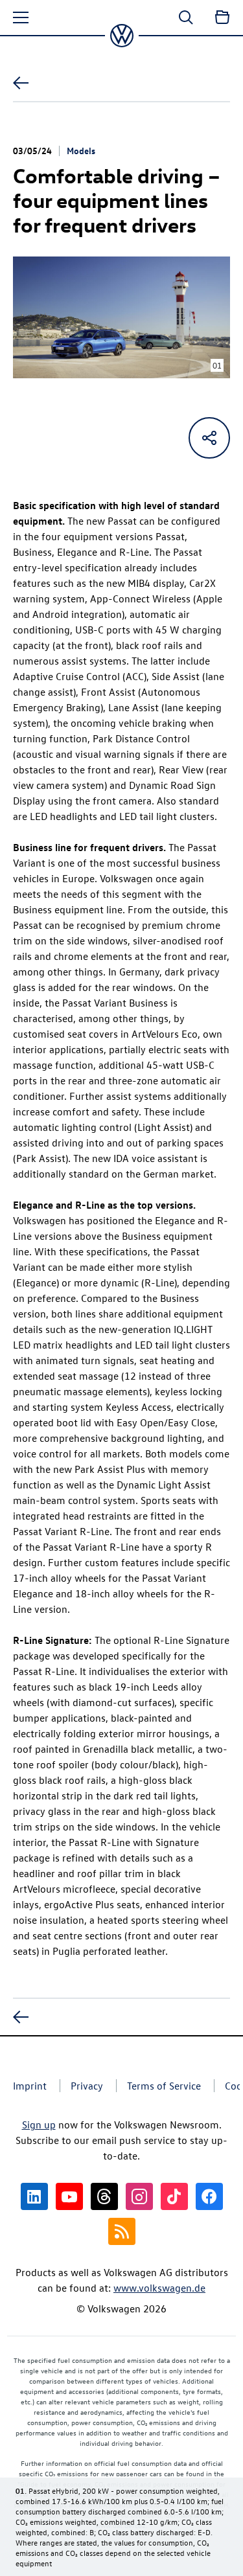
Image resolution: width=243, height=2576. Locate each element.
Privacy (87, 2086)
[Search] (186, 17)
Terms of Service (164, 2086)
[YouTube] (69, 2196)
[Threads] (104, 2196)
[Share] (209, 438)
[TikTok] (174, 2196)
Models (81, 150)
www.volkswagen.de (159, 2288)
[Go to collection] (222, 17)
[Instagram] (139, 2196)
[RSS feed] (122, 2231)
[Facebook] (209, 2196)
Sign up (39, 2125)
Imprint (30, 2086)
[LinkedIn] (34, 2196)
